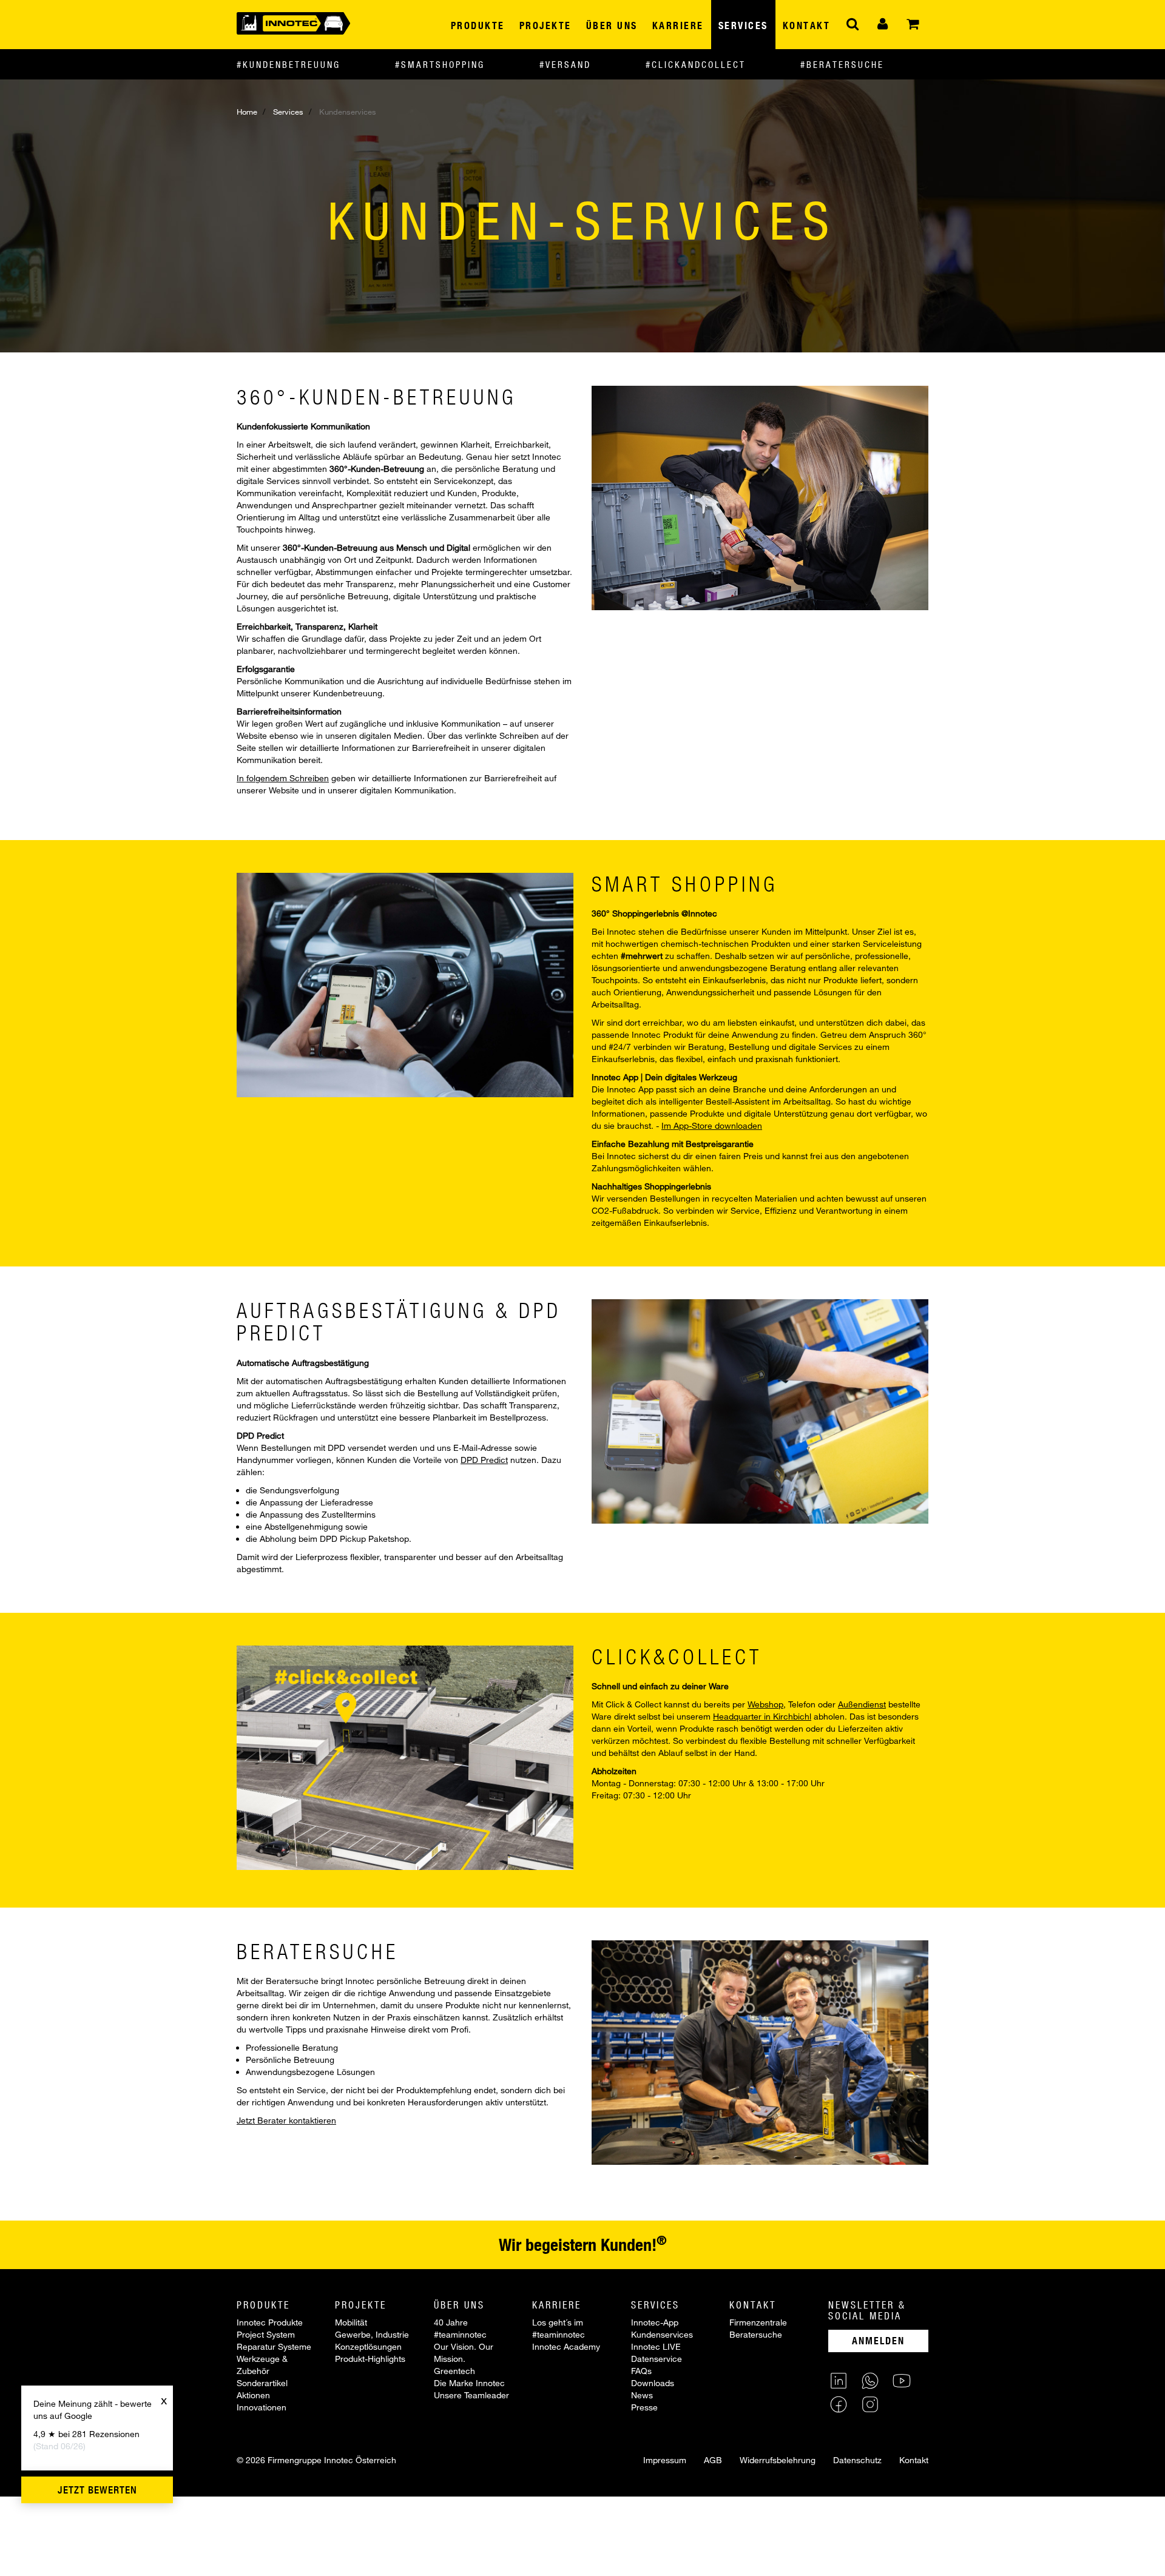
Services (288, 112)
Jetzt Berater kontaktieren (286, 2120)
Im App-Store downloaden (712, 1125)
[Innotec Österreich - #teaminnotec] (293, 22)
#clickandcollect (696, 64)
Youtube (902, 2381)
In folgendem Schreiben (283, 778)
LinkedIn (839, 2381)
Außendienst (862, 1704)
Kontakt (914, 2460)
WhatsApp (870, 2381)
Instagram (870, 2404)
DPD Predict (484, 1460)
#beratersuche (842, 64)
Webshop (765, 1704)
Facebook (839, 2404)
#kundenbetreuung (289, 64)
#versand (565, 64)
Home (247, 112)
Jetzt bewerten (97, 2490)
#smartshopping (440, 64)
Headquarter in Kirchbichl (762, 1716)
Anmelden (878, 2340)
